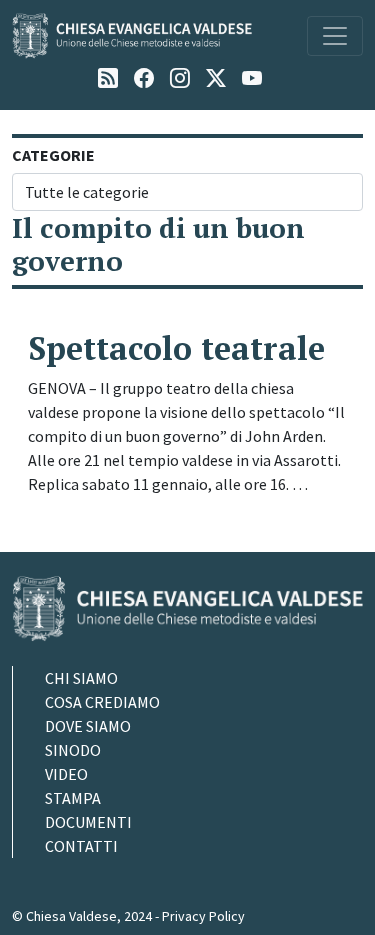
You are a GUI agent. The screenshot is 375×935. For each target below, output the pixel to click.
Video (66, 774)
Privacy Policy (203, 916)
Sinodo (73, 750)
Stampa (73, 798)
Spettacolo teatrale (176, 348)
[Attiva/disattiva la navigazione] (335, 36)
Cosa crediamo (102, 702)
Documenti (88, 822)
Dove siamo (88, 726)
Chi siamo (81, 678)
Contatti (81, 846)
